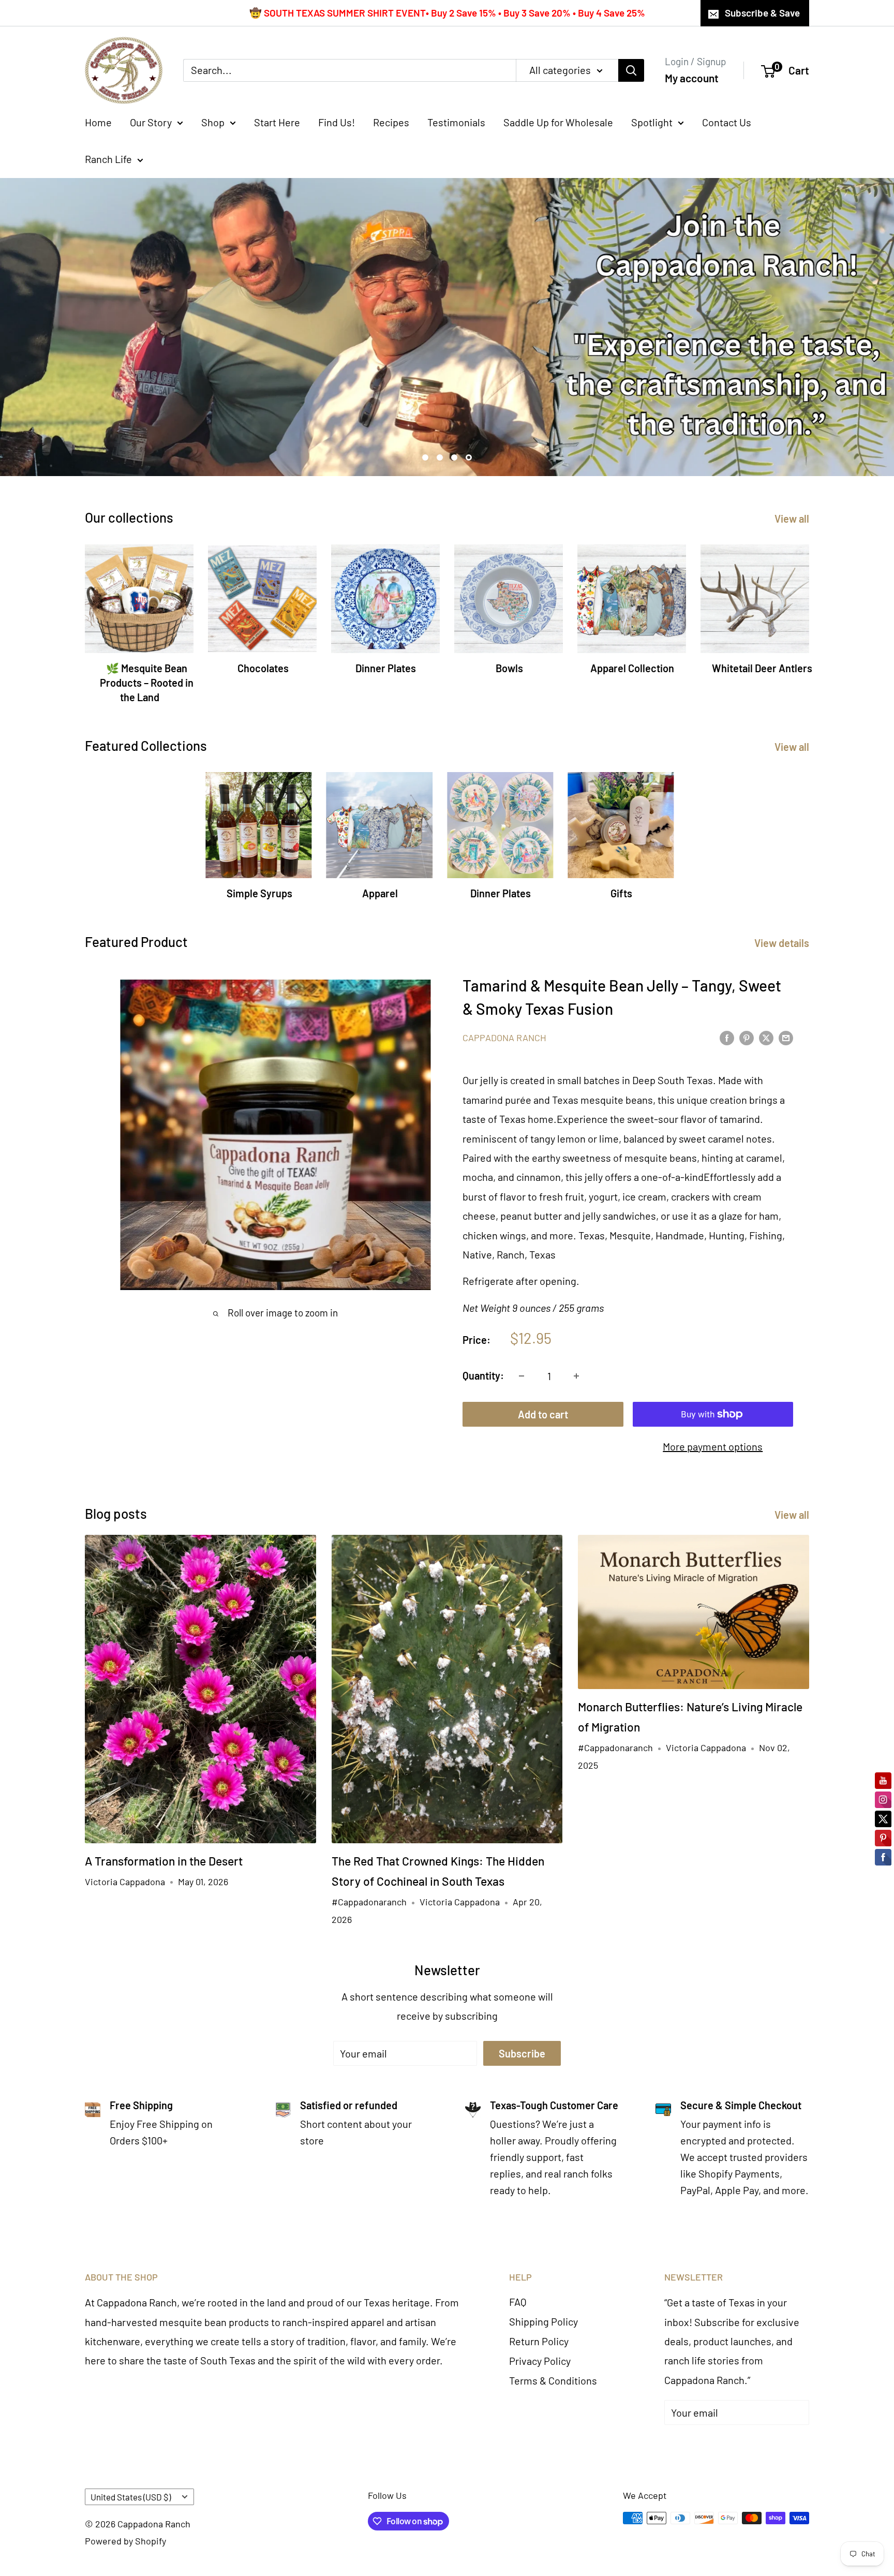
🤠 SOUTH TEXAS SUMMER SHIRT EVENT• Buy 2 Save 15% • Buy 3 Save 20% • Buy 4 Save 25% (447, 13)
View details (783, 943)
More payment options (713, 1446)
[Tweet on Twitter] (766, 1037)
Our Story (151, 122)
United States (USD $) (131, 2497)
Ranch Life (108, 159)
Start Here (277, 122)
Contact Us (727, 122)
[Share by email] (786, 1037)
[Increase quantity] (576, 1376)
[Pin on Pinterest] (747, 1037)
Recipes (391, 122)
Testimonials (456, 122)
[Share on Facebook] (727, 1037)
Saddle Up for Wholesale (558, 122)
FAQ (518, 2302)
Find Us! (337, 122)
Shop (213, 122)
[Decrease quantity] (521, 1376)
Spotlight (652, 122)
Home (98, 122)
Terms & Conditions (553, 2380)
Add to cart (543, 1414)
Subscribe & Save (762, 13)
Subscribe (522, 2053)
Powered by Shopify (125, 2541)
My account (692, 78)
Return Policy (539, 2341)
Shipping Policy (543, 2321)
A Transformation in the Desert (164, 1861)
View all (793, 519)
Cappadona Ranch (504, 1038)
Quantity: (483, 1375)
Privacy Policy (540, 2361)
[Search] (631, 70)
